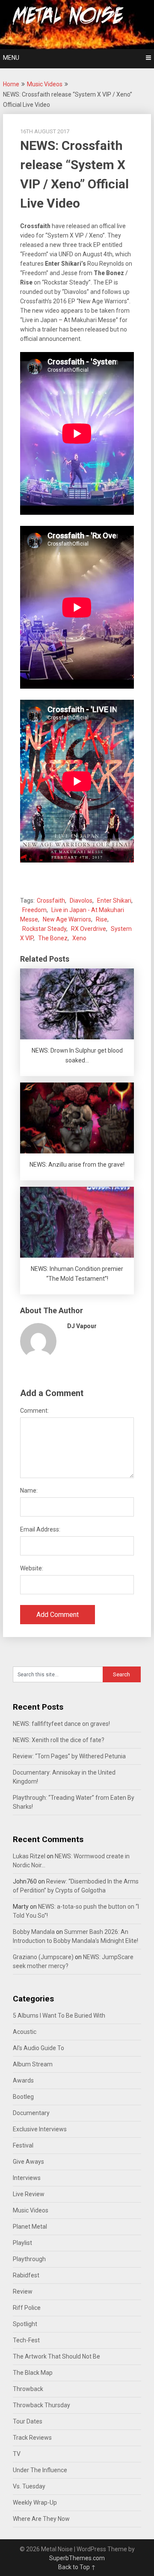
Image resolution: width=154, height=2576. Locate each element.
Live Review (29, 2194)
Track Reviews (32, 2438)
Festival (23, 2145)
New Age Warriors (67, 919)
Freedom (34, 910)
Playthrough (29, 2259)
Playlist (22, 2243)
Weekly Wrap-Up (35, 2503)
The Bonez (53, 938)
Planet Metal (30, 2227)
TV (17, 2454)
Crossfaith (51, 901)
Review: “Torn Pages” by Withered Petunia (69, 1756)
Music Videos (45, 84)
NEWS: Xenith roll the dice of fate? (59, 1740)
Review (23, 2291)
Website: (32, 1568)
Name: (29, 1490)
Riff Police (27, 2308)
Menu (11, 58)
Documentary (31, 2113)
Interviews (27, 2178)
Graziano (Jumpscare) (43, 1957)
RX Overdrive (89, 929)
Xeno (79, 938)
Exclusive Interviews (40, 2129)
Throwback (28, 2389)
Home (11, 84)
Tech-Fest (26, 2340)
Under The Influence (40, 2470)
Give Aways (28, 2162)
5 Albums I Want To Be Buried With (59, 2016)
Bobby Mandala (34, 1932)
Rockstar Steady (44, 929)
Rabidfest (26, 2275)
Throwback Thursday (41, 2405)
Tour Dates (28, 2421)
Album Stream (33, 2064)
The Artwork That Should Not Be (56, 2356)
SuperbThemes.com (77, 2558)
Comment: (34, 1411)
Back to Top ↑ (77, 2567)
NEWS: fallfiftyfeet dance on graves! (61, 1724)
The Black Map (33, 2373)
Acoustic (25, 2032)
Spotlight (25, 2324)
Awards (23, 2080)
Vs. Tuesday (29, 2486)
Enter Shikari (114, 901)
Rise (102, 919)
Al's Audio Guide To (38, 2048)
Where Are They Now (41, 2519)
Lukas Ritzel (29, 1856)
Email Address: (40, 1529)
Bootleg (23, 2097)
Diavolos (81, 901)
